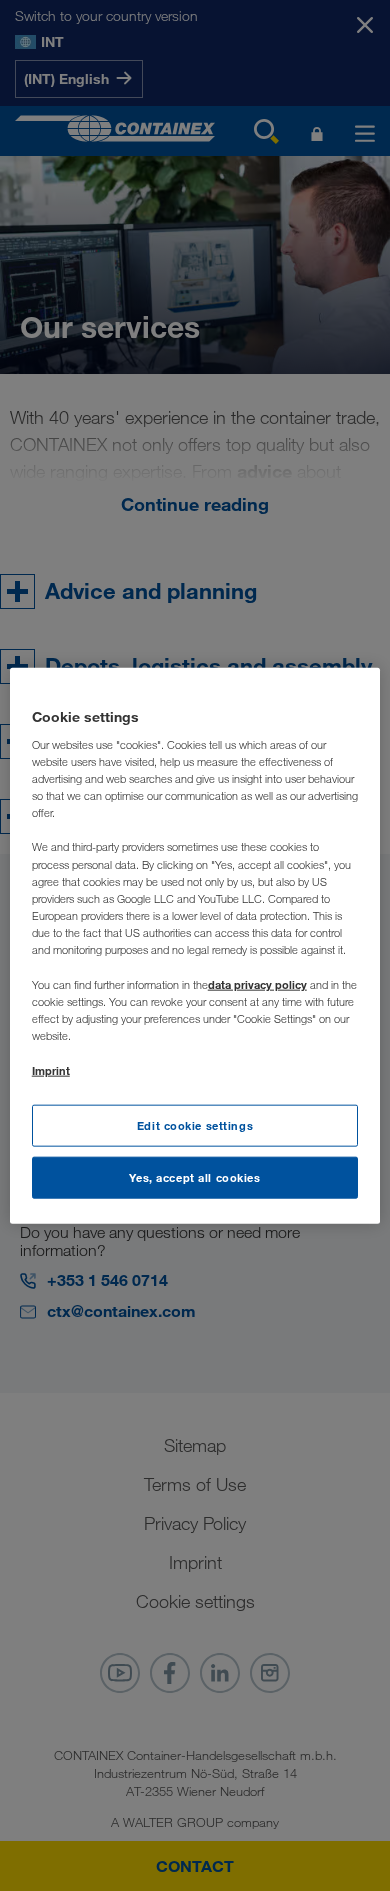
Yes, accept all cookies (194, 1177)
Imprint (51, 1070)
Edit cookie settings (195, 1125)
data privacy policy (257, 984)
